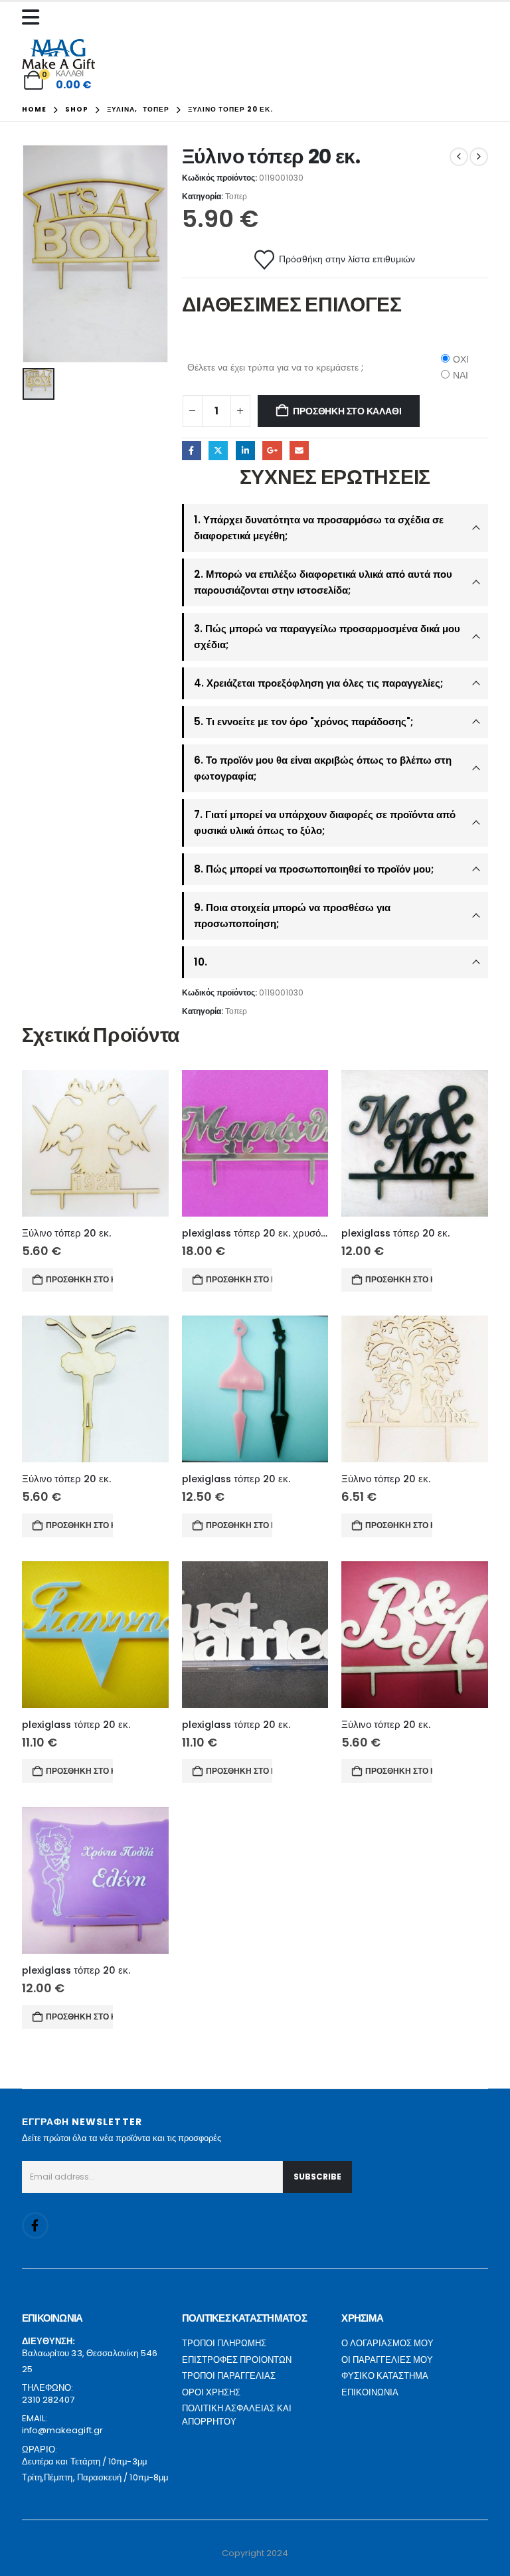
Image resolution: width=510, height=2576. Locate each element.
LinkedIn (245, 451)
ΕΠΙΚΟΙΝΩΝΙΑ (370, 2392)
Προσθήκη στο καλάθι (347, 411)
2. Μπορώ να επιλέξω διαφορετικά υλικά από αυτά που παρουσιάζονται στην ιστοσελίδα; (323, 582)
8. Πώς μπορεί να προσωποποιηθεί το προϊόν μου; (314, 869)
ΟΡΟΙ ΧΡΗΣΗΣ (211, 2392)
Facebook (192, 451)
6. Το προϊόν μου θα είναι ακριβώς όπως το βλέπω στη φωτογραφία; (323, 768)
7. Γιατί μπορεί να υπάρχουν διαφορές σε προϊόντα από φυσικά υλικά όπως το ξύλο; (325, 822)
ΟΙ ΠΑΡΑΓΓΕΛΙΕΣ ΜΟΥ (387, 2360)
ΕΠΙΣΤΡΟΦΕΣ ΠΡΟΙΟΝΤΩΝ (237, 2360)
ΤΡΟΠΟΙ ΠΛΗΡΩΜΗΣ (224, 2343)
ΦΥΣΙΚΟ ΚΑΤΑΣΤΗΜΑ (385, 2376)
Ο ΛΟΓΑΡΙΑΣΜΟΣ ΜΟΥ (387, 2343)
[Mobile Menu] (34, 17)
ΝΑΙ (461, 375)
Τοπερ (236, 196)
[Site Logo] (58, 54)
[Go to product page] (95, 1143)
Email (299, 451)
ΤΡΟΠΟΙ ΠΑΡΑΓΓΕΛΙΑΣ (229, 2376)
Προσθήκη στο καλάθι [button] (79, 1279)
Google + (272, 451)
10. (201, 962)
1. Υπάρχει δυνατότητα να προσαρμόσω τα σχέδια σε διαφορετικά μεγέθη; (319, 528)
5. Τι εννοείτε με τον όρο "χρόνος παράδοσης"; (303, 722)
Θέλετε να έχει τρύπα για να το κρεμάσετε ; (275, 367)
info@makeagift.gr (62, 2430)
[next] (479, 157)
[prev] (459, 157)
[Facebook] (35, 2225)
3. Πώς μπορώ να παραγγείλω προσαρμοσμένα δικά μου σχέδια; (327, 637)
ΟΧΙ (461, 359)
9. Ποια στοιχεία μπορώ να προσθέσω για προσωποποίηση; (292, 915)
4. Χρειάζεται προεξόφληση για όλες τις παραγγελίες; (318, 683)
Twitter (218, 451)
